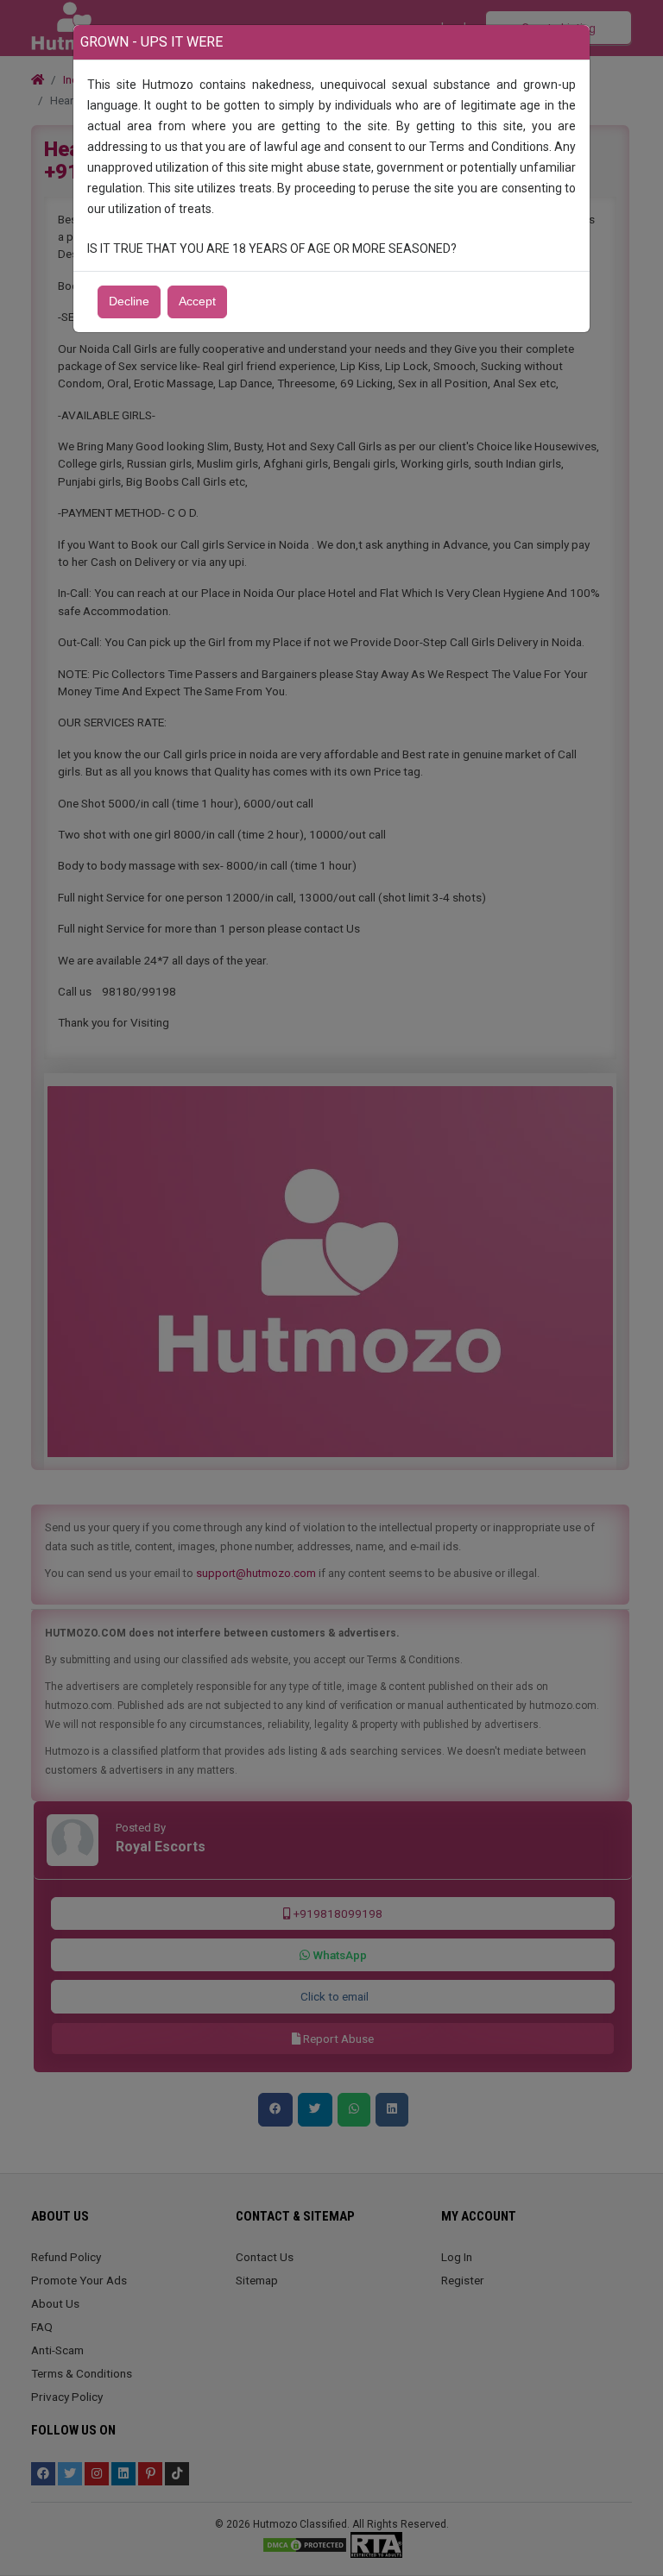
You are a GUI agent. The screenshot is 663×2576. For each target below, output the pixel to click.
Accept (197, 302)
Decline (129, 302)
